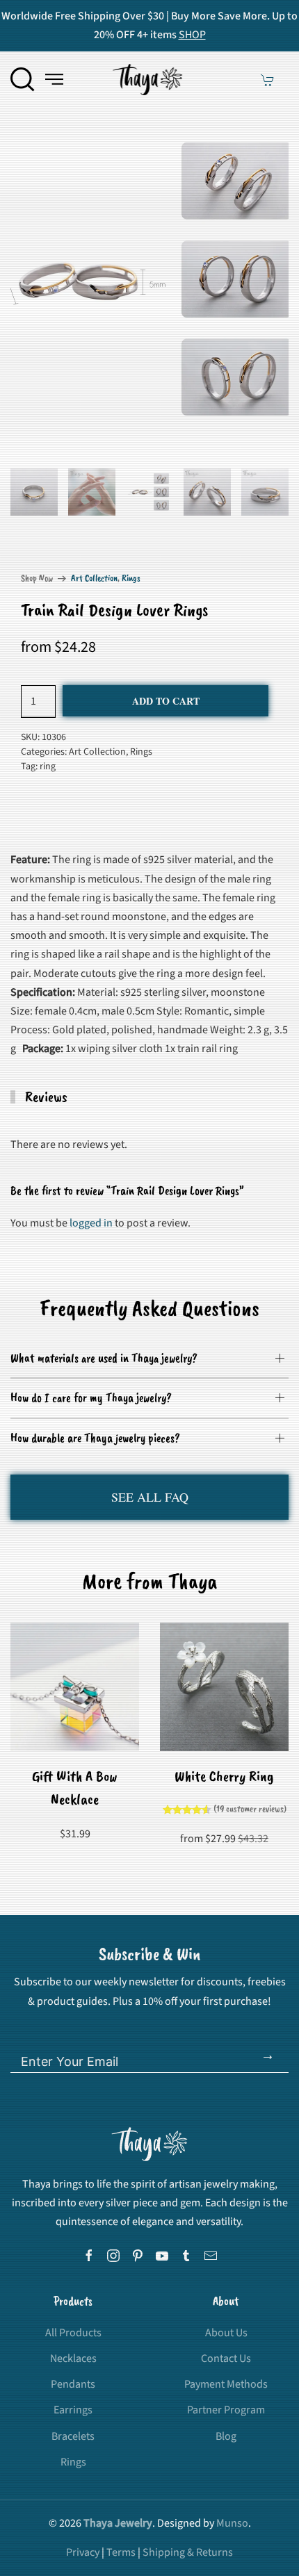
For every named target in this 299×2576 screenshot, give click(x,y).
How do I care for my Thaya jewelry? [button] (91, 1397)
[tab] (34, 492)
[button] (23, 79)
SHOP (192, 35)
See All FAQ (150, 1497)
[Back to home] (149, 79)
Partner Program (226, 2410)
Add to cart (166, 701)
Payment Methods (226, 2384)
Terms (121, 2552)
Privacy (83, 2552)
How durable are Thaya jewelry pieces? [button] (95, 1438)
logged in (91, 1223)
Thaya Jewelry (118, 2523)
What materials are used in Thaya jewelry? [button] (104, 1358)
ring (48, 766)
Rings (131, 578)
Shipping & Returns (188, 2552)
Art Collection (94, 578)
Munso (232, 2523)
